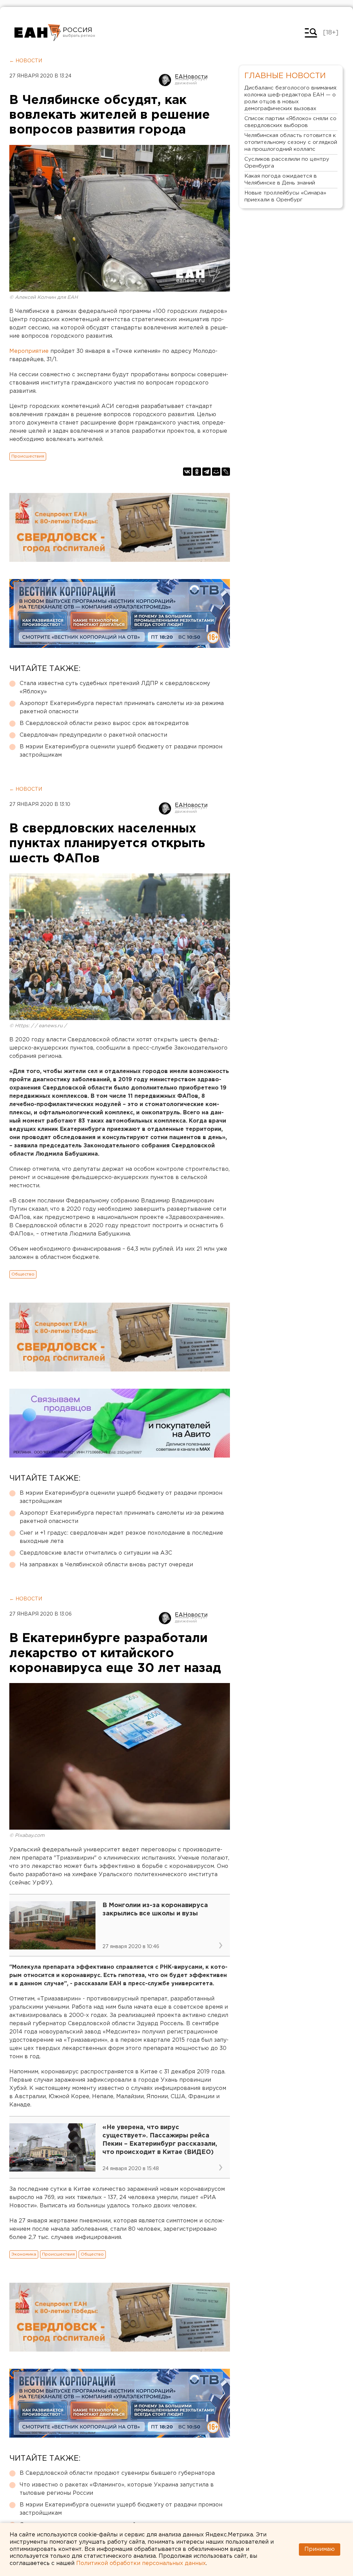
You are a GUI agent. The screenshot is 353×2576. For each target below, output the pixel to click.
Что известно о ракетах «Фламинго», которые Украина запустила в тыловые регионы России (117, 2489)
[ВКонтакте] (187, 472)
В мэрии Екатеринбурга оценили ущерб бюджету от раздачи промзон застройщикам (121, 751)
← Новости (26, 61)
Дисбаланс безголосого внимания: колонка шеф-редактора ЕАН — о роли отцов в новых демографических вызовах (291, 98)
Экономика (24, 2254)
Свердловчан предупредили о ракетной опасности (93, 735)
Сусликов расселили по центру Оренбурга (287, 163)
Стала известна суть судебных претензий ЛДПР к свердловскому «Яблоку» (115, 688)
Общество (23, 1274)
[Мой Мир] (216, 472)
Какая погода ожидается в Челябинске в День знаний (281, 180)
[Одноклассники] (197, 472)
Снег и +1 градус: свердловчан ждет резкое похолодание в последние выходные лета (121, 1537)
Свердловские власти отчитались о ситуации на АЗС (96, 1553)
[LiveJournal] (226, 472)
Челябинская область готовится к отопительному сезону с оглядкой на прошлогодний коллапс (291, 142)
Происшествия (28, 456)
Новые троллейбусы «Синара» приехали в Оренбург (285, 196)
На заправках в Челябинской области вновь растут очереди (106, 1565)
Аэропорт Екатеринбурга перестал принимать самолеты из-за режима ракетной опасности (122, 708)
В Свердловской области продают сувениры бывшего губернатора (117, 2473)
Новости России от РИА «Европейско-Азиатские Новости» (38, 33)
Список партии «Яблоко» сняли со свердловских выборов (290, 122)
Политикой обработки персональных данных (141, 2563)
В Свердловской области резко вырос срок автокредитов (104, 723)
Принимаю (320, 2549)
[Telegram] (206, 472)
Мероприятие (30, 351)
